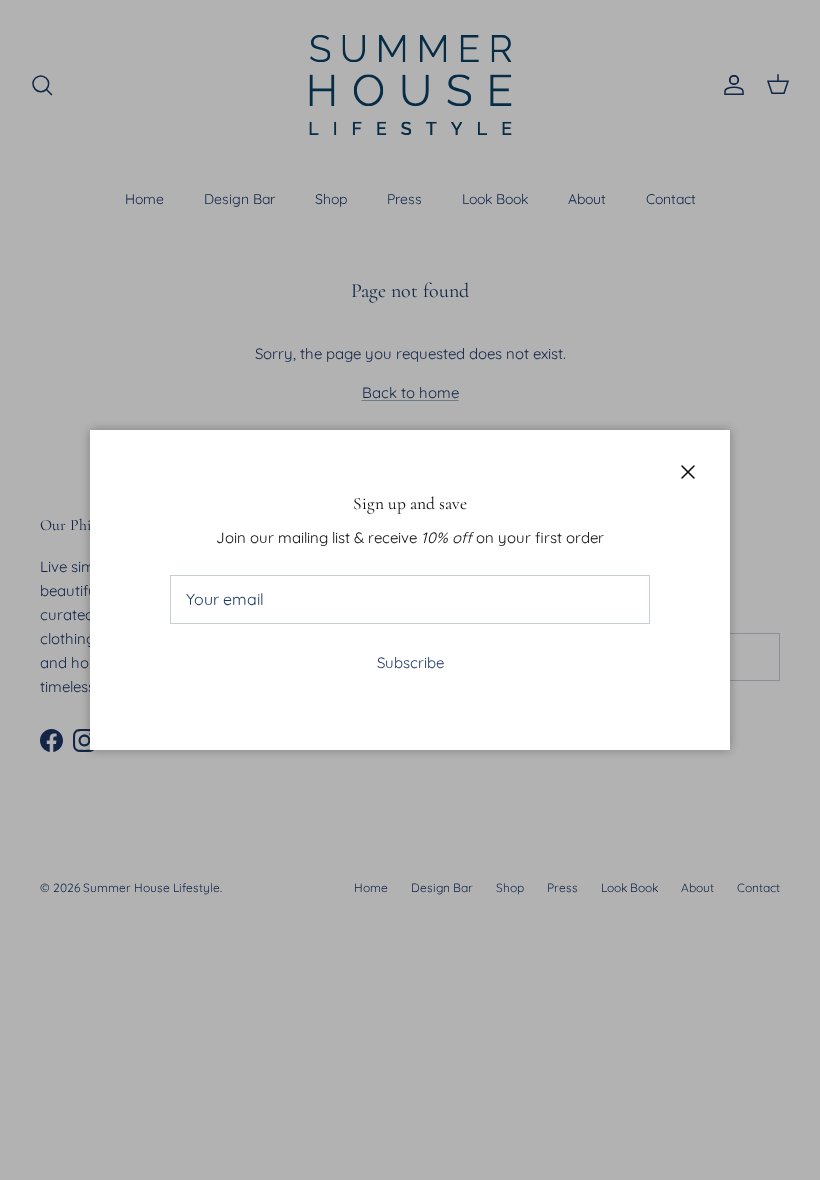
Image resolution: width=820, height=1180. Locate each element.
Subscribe (410, 662)
